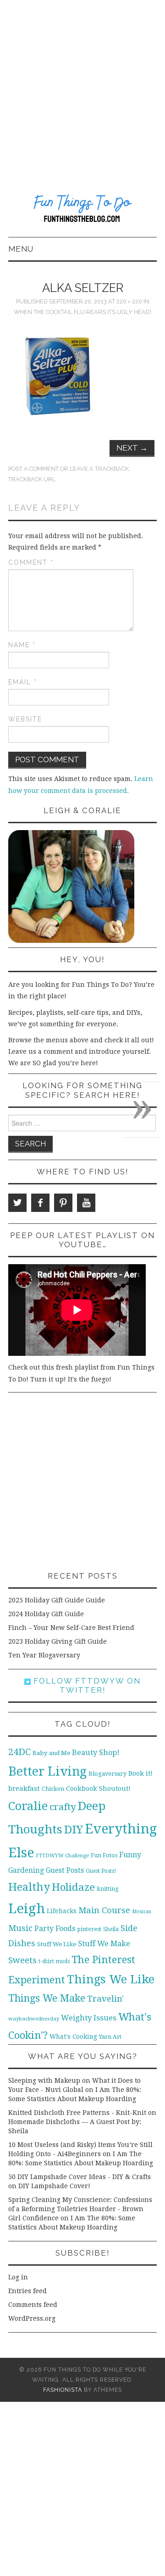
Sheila (111, 1929)
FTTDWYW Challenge (62, 1855)
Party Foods (55, 1929)
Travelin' (105, 1999)
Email (23, 682)
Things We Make (47, 1998)
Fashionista (63, 2390)
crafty (63, 1807)
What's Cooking (73, 2037)
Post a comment (33, 469)
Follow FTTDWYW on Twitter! (86, 1685)
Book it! (140, 1773)
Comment (31, 562)
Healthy (29, 1887)
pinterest (89, 1929)
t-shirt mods (54, 1961)
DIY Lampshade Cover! (54, 2186)
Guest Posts (65, 1871)
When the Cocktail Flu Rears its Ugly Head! (82, 312)
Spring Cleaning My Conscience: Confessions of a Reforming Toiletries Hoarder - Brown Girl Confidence (80, 2209)
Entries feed (27, 2291)
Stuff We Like (57, 1944)
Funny (130, 1855)
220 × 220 (129, 301)
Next (132, 448)
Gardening (26, 1871)
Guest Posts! (101, 1871)
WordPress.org (32, 2318)
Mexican (142, 1912)
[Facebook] (40, 1203)
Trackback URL (32, 479)
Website (25, 719)
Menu (21, 249)
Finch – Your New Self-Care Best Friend (71, 1628)
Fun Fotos (104, 1855)
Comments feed (33, 2305)
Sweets (22, 1960)
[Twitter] (17, 1203)
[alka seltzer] (59, 375)
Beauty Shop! (96, 1753)
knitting (108, 1889)
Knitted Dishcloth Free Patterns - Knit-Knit (77, 2113)
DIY (74, 1830)
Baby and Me (51, 1753)
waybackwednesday (34, 2019)
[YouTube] (86, 1203)
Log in (18, 2277)
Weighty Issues (89, 2018)
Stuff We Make (104, 1944)
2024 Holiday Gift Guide (46, 1614)
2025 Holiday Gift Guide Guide (57, 1600)
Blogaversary (107, 1774)
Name (22, 645)
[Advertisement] (82, 87)
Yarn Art (110, 2037)
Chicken (53, 1789)
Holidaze (73, 1887)
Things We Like (111, 1979)
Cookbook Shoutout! (98, 1789)
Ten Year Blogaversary (44, 1655)
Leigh (27, 1909)
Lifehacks (62, 1911)
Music (20, 1928)
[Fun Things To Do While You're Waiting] (82, 209)
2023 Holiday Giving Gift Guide (58, 1641)
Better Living (47, 1771)
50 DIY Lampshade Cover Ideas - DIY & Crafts (80, 2177)
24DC (19, 1752)
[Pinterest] (63, 1203)
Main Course (104, 1910)
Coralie (28, 1806)
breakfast (24, 1789)
